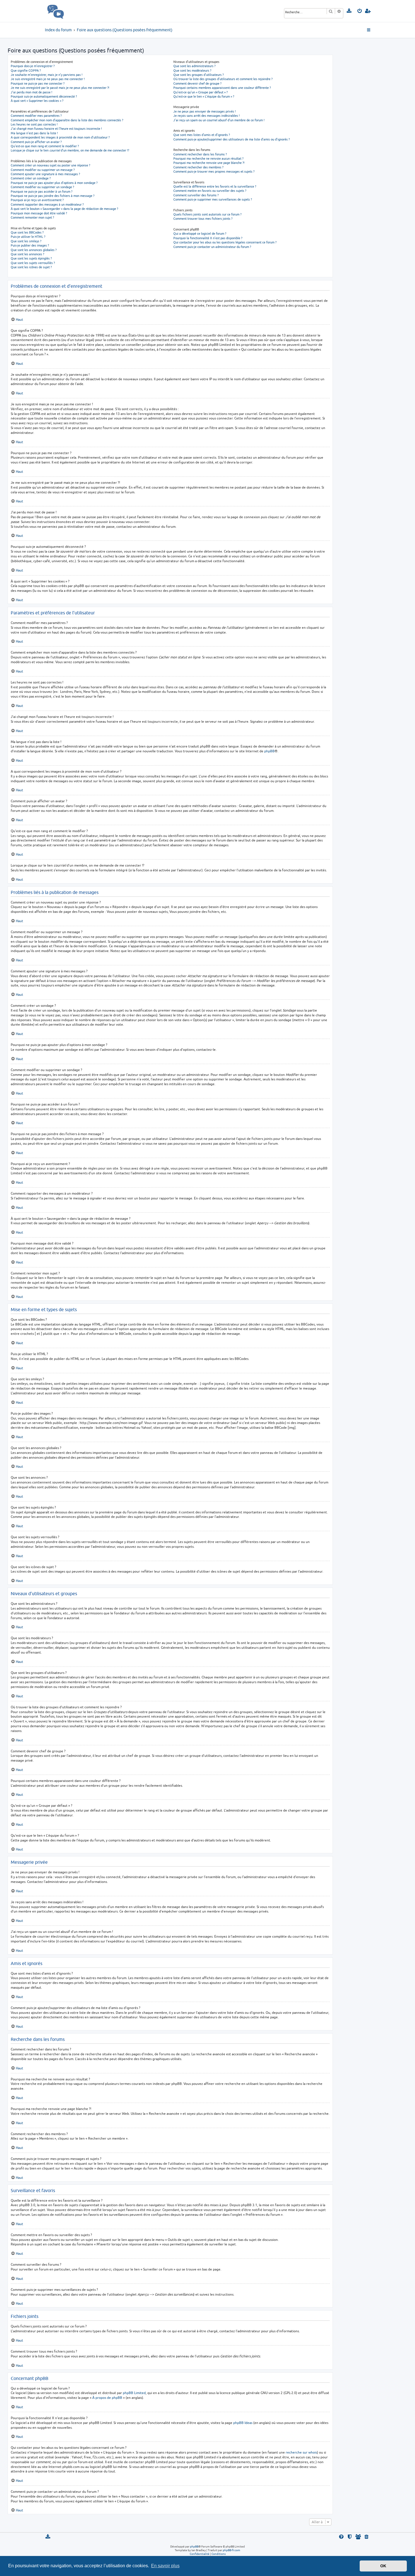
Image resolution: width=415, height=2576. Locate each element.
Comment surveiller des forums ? (196, 195)
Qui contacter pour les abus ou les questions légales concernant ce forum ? (225, 242)
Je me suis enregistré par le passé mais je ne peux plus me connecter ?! (60, 88)
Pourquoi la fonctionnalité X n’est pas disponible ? (208, 238)
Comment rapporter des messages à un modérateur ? (47, 204)
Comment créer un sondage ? (31, 178)
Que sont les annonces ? (27, 254)
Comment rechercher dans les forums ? (200, 154)
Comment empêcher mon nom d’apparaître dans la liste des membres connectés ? (67, 120)
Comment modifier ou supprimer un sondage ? (42, 187)
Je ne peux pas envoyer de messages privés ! (205, 111)
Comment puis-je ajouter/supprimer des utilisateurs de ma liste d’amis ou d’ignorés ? (231, 139)
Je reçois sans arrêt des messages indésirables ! (207, 116)
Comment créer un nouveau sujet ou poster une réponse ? (50, 165)
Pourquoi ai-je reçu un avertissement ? (37, 200)
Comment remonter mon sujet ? (32, 217)
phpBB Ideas (243, 2423)
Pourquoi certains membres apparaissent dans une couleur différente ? (222, 88)
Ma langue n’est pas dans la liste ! (34, 133)
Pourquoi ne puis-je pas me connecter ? (38, 83)
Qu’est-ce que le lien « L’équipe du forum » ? (204, 96)
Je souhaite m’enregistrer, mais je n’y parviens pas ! (47, 75)
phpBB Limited (134, 2393)
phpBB (269, 751)
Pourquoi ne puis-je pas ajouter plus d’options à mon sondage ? (54, 183)
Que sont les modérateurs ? (192, 70)
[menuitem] (349, 11)
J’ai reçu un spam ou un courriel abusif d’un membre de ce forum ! (219, 120)
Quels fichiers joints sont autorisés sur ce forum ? (207, 214)
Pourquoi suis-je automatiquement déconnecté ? (44, 96)
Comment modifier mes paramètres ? (36, 116)
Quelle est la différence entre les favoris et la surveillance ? (215, 186)
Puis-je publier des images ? (30, 245)
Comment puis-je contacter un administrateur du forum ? (212, 247)
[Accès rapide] (369, 30)
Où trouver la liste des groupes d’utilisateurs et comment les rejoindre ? (223, 79)
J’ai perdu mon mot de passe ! (31, 92)
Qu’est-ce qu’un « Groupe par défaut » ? (200, 92)
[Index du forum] (68, 11)
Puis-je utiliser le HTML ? (28, 237)
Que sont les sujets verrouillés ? (33, 263)
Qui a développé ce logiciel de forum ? (200, 233)
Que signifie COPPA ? (26, 70)
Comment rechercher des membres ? (198, 167)
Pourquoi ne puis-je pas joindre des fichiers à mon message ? (53, 196)
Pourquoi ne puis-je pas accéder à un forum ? (41, 191)
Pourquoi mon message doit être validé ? (39, 213)
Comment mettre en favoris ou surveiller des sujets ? (210, 191)
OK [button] (383, 2566)
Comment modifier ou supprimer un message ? (43, 170)
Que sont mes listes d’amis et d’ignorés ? (202, 135)
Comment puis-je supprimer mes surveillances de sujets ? (213, 199)
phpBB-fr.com (231, 2550)
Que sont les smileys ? (26, 241)
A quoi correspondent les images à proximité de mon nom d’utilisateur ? (60, 137)
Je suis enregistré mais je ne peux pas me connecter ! (48, 79)
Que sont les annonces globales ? (34, 250)
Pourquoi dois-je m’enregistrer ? (33, 66)
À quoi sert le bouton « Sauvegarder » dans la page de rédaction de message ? (64, 209)
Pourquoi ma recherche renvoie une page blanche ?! (209, 163)
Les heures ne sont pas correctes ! (34, 124)
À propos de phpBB (107, 2398)
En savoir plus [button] (165, 2566)
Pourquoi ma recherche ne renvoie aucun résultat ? (208, 158)
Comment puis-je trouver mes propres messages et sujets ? (214, 171)
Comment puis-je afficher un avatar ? (36, 142)
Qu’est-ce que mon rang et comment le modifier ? (45, 146)
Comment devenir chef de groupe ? (197, 83)
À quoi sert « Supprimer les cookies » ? (37, 101)
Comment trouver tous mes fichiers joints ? (203, 218)
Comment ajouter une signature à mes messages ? (45, 174)
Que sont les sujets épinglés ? (31, 258)
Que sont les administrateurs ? (194, 66)
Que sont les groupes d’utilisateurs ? (198, 75)
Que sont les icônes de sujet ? (31, 267)
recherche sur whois (301, 2452)
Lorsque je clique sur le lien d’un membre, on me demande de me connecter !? (70, 150)
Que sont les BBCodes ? (27, 232)
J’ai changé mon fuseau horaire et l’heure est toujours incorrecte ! (56, 128)
